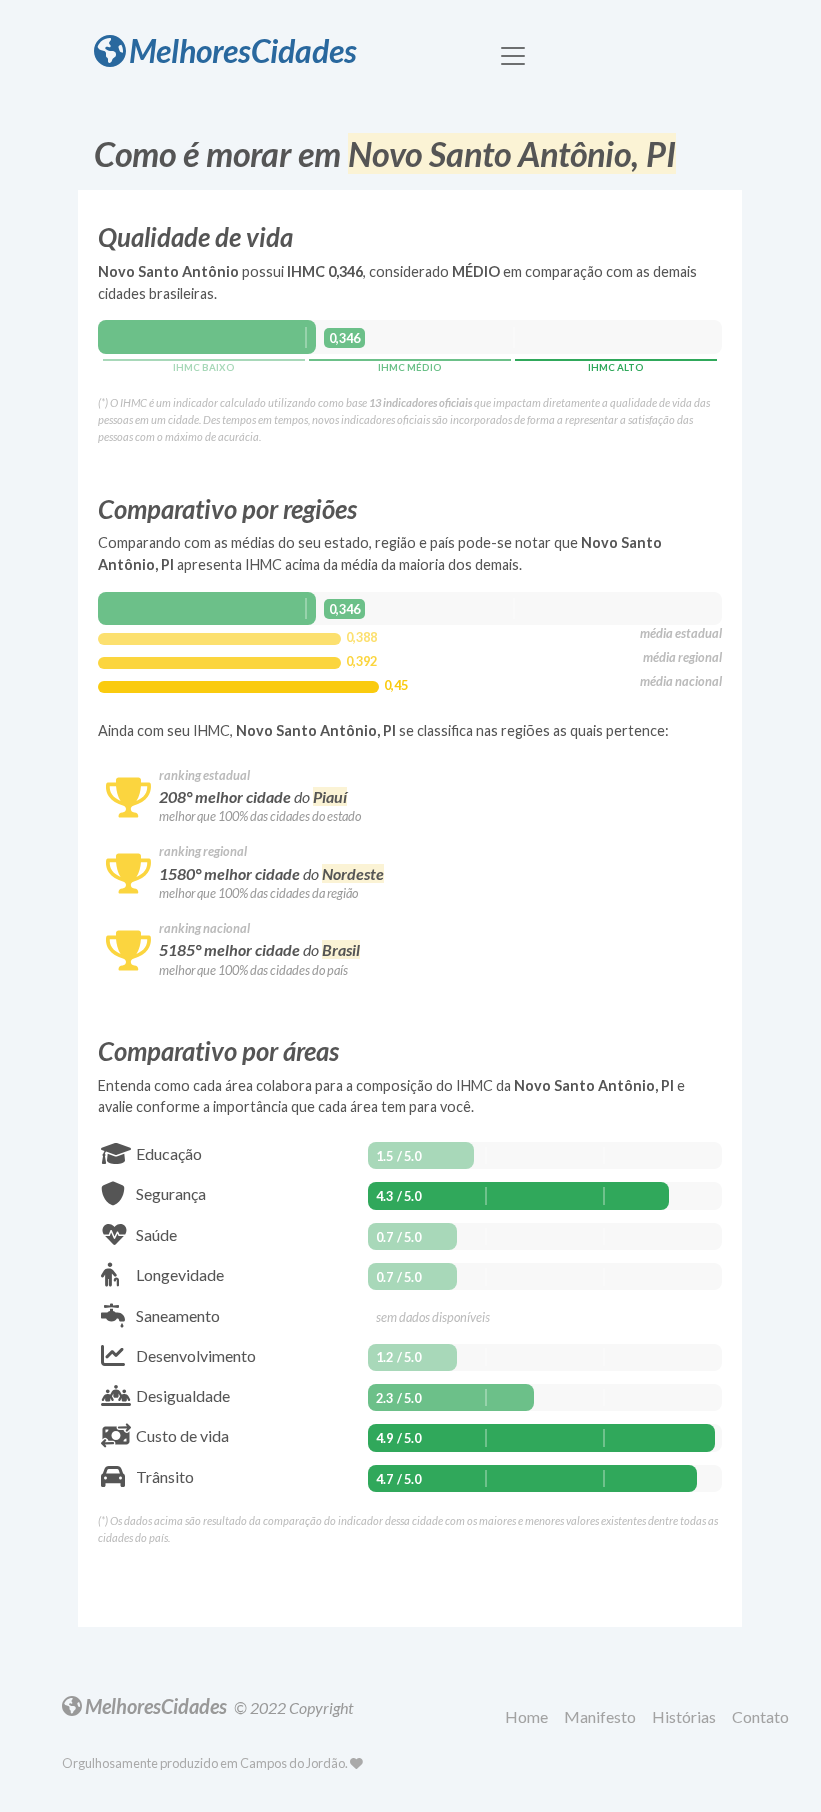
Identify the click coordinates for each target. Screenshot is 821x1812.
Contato (760, 1716)
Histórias (684, 1716)
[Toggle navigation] (513, 56)
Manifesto (600, 1716)
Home (526, 1716)
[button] (530, 1718)
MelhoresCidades (243, 50)
